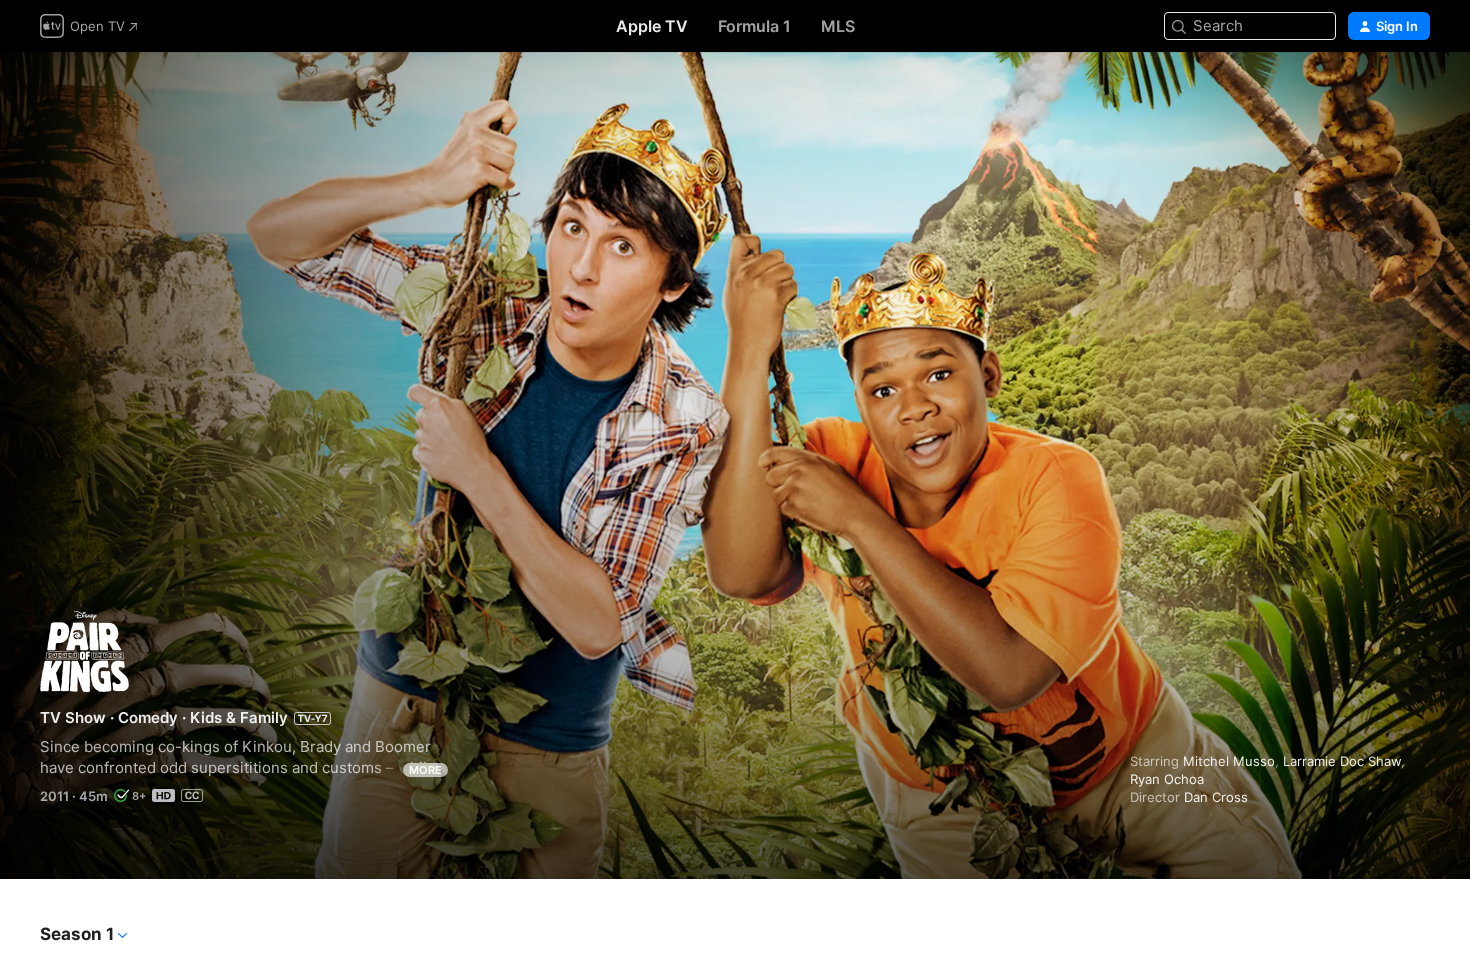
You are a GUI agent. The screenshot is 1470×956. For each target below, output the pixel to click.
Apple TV (652, 26)
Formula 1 (754, 26)
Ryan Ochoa (1167, 779)
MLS (838, 26)
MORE (425, 770)
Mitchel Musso (1229, 761)
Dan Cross (1216, 797)
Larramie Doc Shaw (1342, 761)
